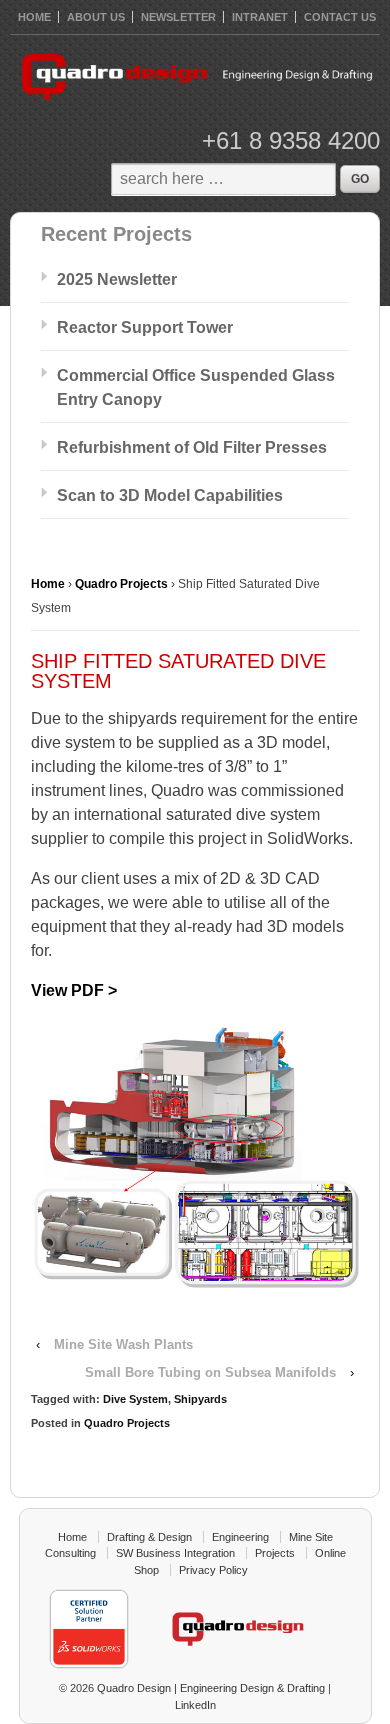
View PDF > (74, 990)
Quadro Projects (121, 584)
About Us (96, 17)
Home (48, 584)
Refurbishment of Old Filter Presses (192, 447)
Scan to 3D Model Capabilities (170, 495)
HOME (34, 17)
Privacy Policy (213, 1570)
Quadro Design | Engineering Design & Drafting (209, 1688)
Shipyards (200, 1399)
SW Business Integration (175, 1553)
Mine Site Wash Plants (123, 1344)
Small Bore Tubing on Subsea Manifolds (210, 1372)
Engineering (240, 1537)
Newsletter (178, 17)
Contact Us (340, 17)
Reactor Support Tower (145, 327)
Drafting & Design (149, 1537)
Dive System (135, 1399)
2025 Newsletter (117, 279)
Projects (275, 1553)
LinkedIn (195, 1705)
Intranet (260, 17)
